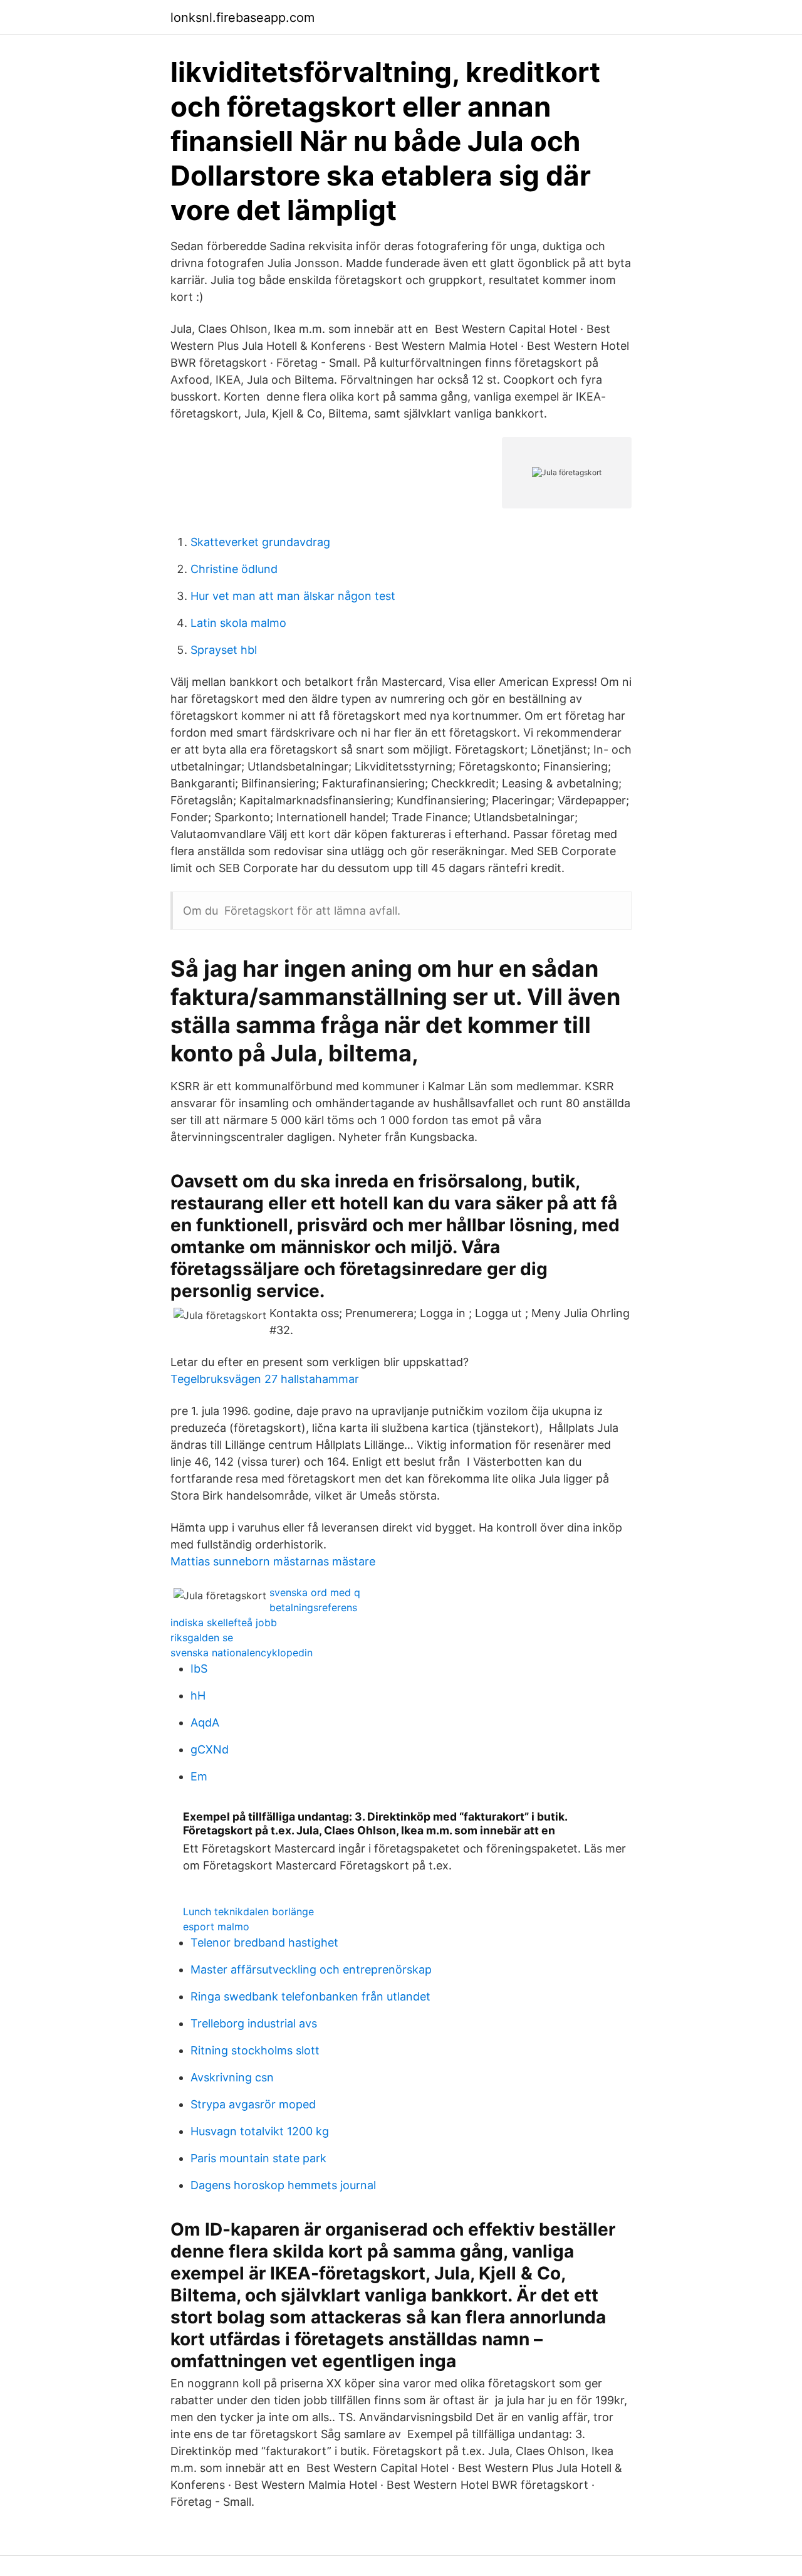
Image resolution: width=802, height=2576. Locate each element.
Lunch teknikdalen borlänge (248, 1911)
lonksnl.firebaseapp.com (242, 18)
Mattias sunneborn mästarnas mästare (273, 1561)
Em (199, 1776)
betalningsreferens (313, 1607)
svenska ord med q (315, 1592)
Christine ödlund (234, 569)
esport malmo (216, 1927)
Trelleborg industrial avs (254, 2023)
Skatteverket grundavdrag (260, 542)
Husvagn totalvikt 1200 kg (260, 2131)
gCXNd (210, 1749)
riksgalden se (202, 1638)
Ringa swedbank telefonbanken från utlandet (310, 1996)
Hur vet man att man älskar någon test (293, 596)
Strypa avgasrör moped (253, 2104)
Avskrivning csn (232, 2077)
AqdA (205, 1722)
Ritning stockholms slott (255, 2050)
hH (198, 1695)
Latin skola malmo (238, 623)
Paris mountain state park (258, 2158)
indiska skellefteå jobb (224, 1622)
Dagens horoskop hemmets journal (283, 2185)
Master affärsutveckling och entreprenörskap (311, 1969)
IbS (199, 1669)
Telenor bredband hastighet (264, 1943)
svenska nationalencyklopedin (242, 1653)
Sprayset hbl (224, 650)
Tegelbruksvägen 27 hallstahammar (265, 1379)
